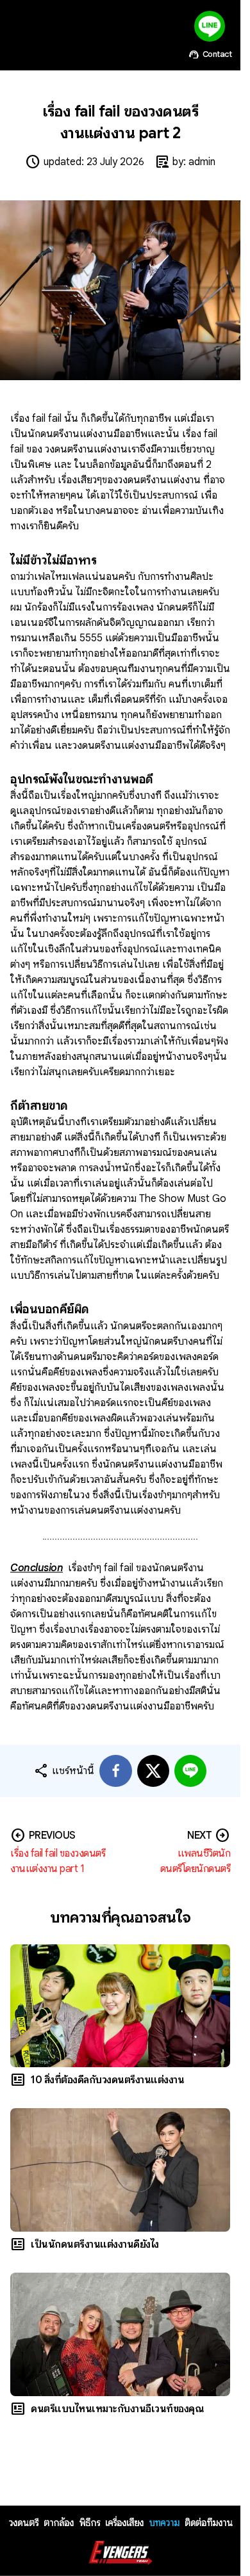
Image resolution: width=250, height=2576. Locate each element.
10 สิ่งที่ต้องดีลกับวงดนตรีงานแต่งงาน (107, 2080)
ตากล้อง (59, 2523)
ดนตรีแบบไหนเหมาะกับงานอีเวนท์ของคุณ (117, 2409)
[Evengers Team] (121, 2553)
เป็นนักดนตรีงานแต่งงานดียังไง (95, 2244)
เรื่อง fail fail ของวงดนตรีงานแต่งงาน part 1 (58, 1861)
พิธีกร (89, 2523)
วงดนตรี (23, 2523)
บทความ (164, 2523)
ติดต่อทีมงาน (209, 2523)
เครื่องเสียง (124, 2523)
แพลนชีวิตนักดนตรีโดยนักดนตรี (196, 1861)
